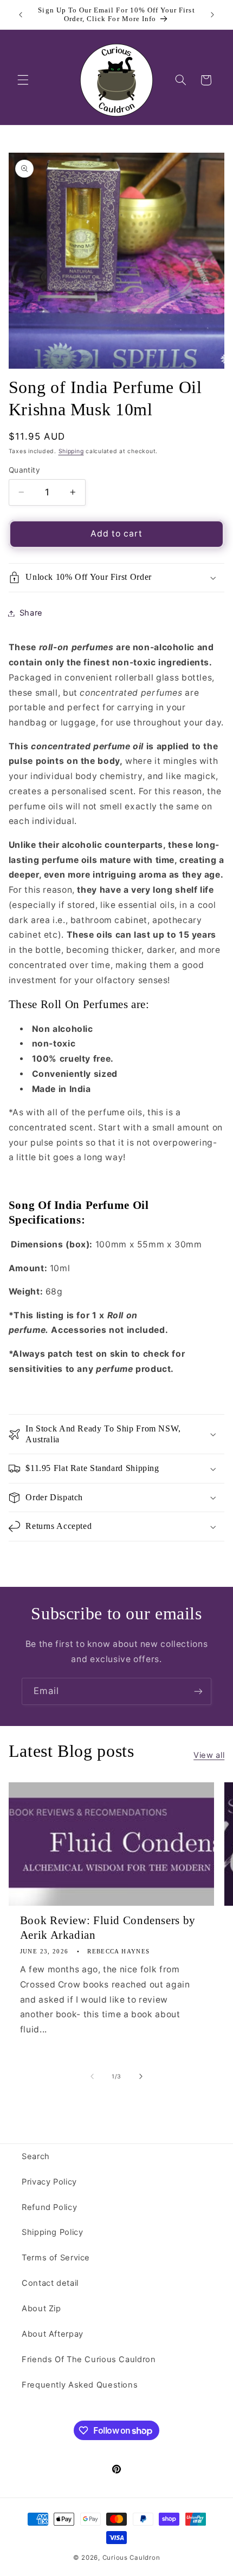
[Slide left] (92, 2076)
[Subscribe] (198, 1691)
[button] (23, 80)
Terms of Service (56, 2258)
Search (36, 2156)
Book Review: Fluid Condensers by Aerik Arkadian (108, 1928)
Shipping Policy (52, 2232)
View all (209, 1755)
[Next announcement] (212, 15)
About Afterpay (53, 2334)
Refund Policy (49, 2207)
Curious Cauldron (131, 2558)
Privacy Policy (49, 2182)
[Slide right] (141, 2076)
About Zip (41, 2309)
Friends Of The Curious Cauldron (89, 2359)
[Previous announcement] (21, 15)
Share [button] (31, 613)
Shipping (71, 451)
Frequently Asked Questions (80, 2385)
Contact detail (50, 2283)
